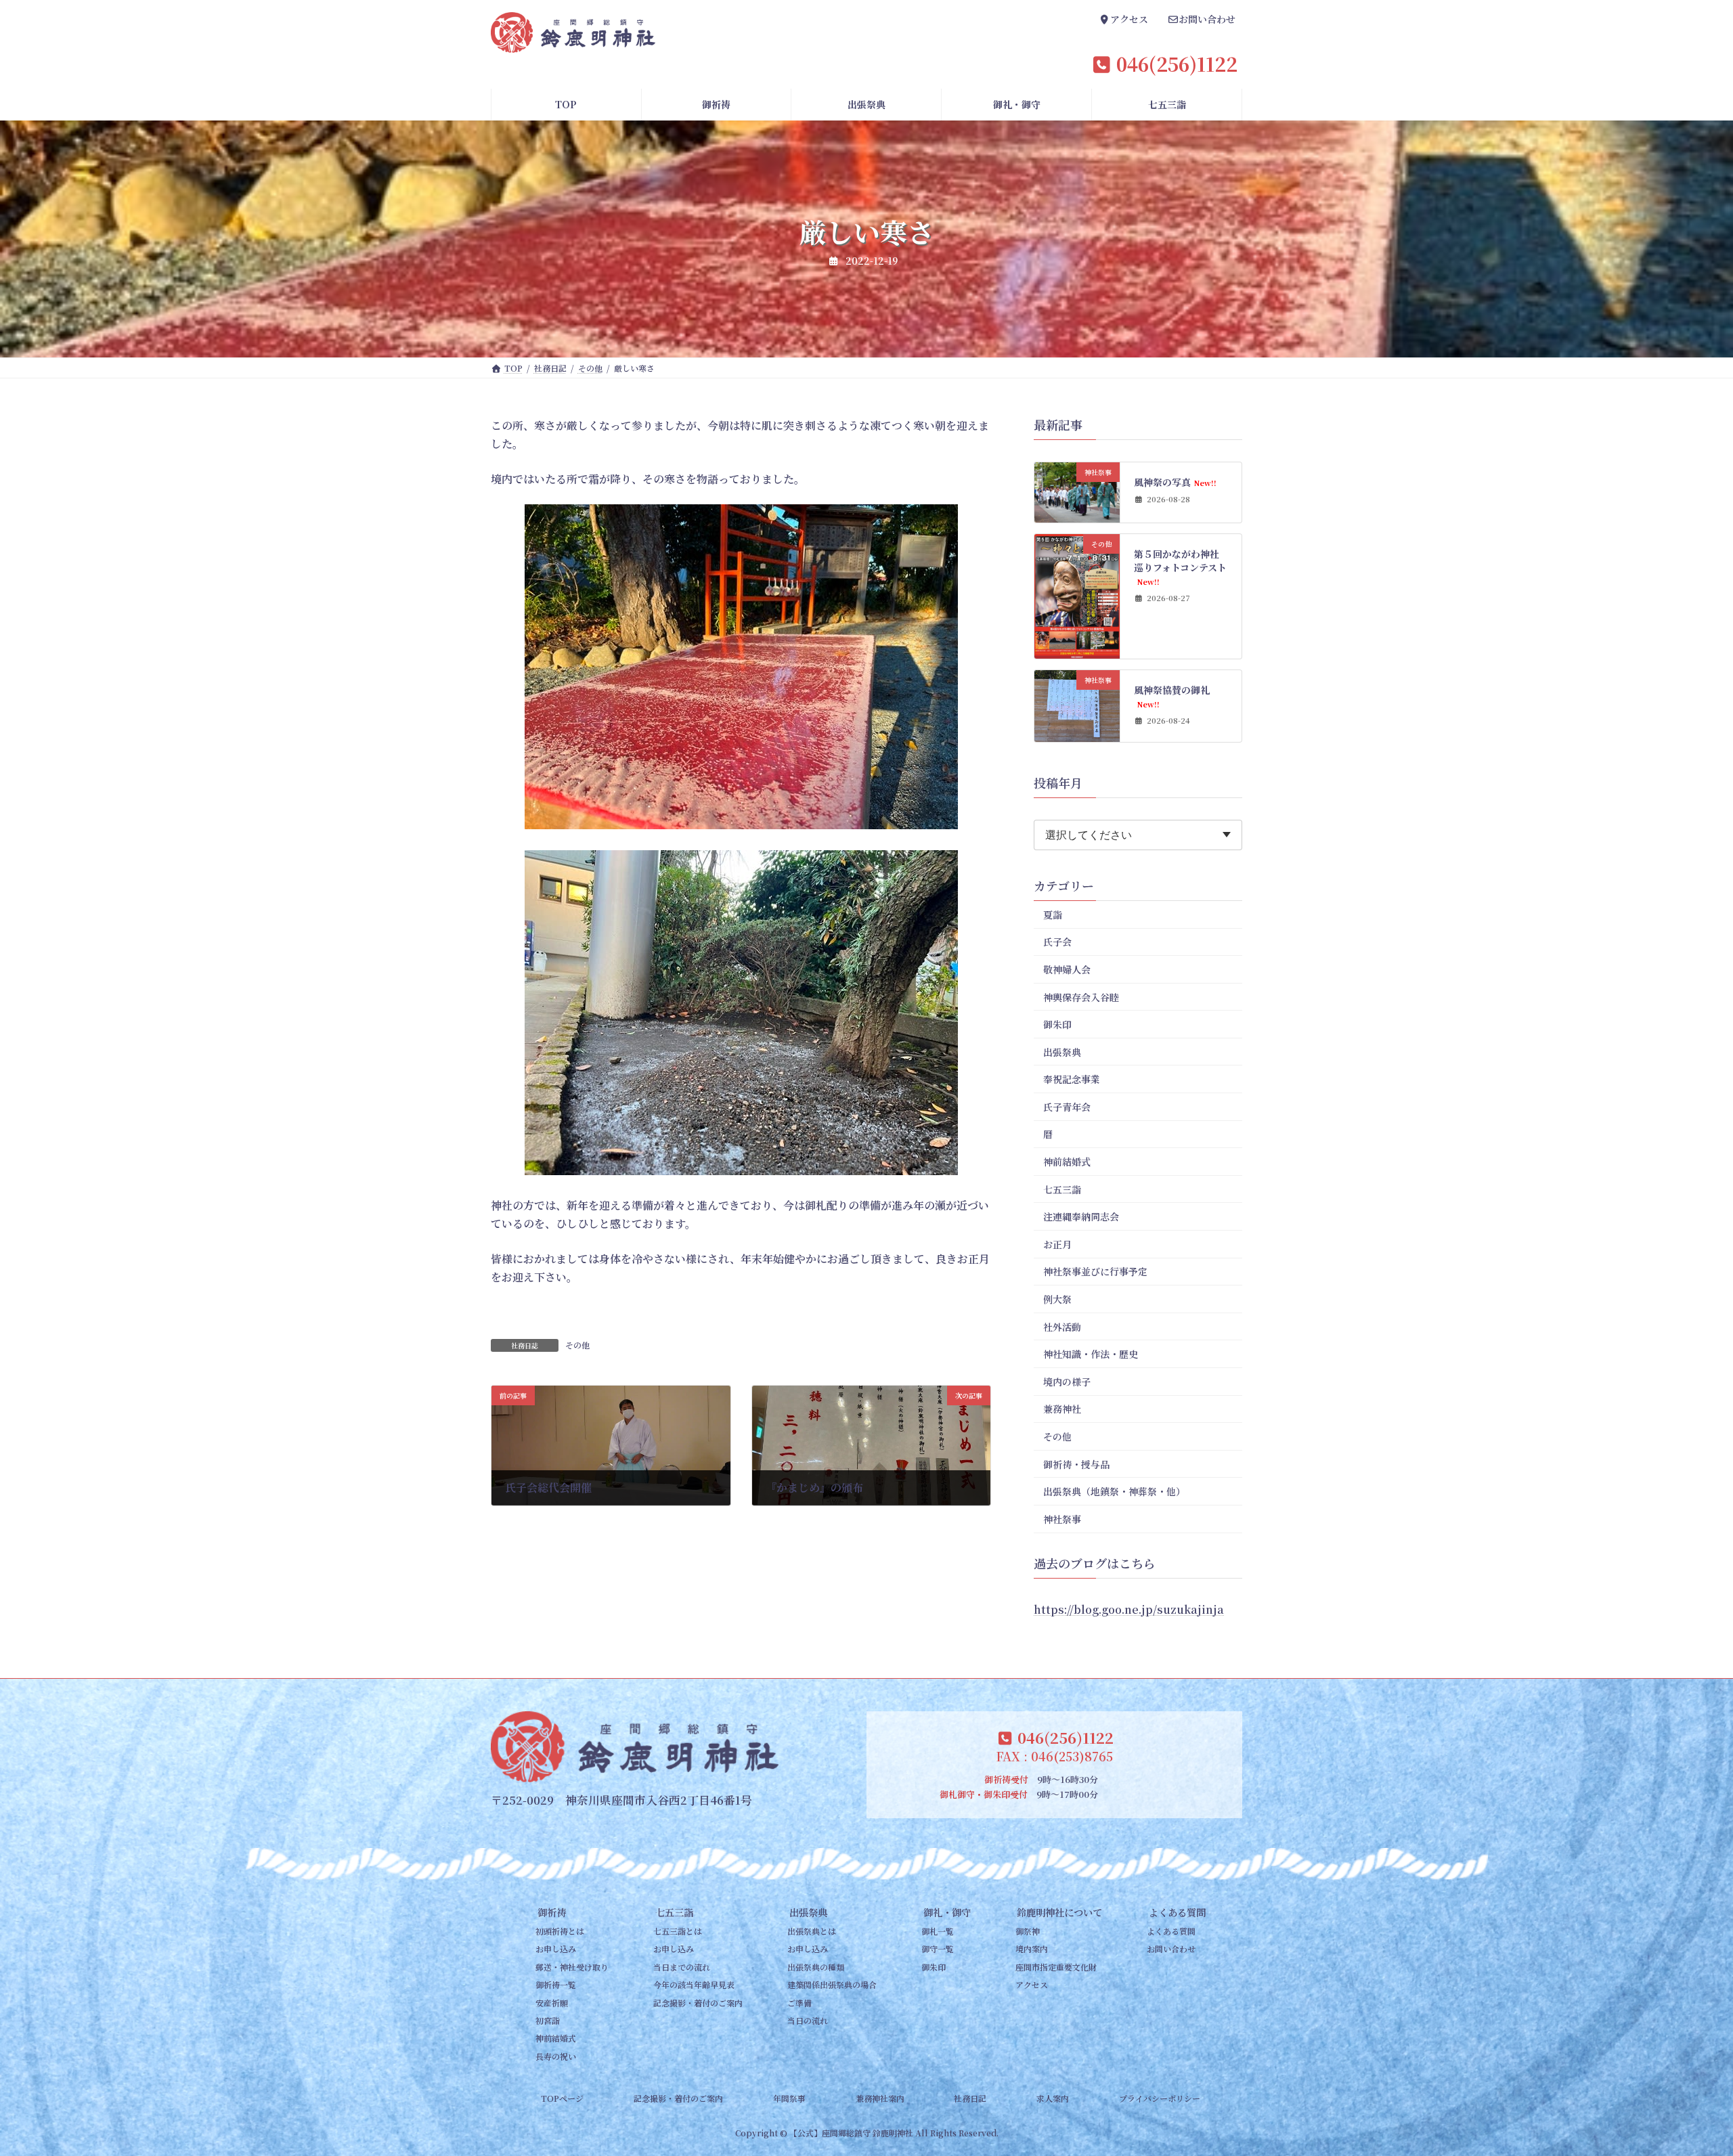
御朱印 (1057, 1024)
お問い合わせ (1171, 1949)
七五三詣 (1062, 1189)
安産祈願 (552, 2003)
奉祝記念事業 (1072, 1079)
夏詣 (1053, 915)
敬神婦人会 (1067, 969)
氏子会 (1057, 942)
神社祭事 (1062, 1519)
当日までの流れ (682, 1967)
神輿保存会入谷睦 (1081, 997)
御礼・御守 (947, 1912)
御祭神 (1028, 1931)
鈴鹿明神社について (1059, 1912)
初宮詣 (548, 2020)
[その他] (1077, 652)
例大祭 (1057, 1299)
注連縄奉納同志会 (1081, 1216)
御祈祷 (552, 1912)
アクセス (1032, 1984)
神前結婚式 (1067, 1162)
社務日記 (970, 2098)
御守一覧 (938, 1949)
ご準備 (799, 2003)
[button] (1124, 21)
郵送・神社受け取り (572, 1967)
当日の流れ (808, 2020)
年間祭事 (789, 2098)
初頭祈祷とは (560, 1931)
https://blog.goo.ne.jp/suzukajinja (1129, 1609)
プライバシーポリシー (1160, 2098)
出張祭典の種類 (816, 1967)
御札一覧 (938, 1931)
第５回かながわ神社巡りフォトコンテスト (1181, 567)
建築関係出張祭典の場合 (832, 1984)
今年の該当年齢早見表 (694, 1984)
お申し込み (556, 1949)
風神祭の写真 (1176, 482)
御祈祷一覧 (556, 1984)
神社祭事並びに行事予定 (1095, 1272)
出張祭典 (1062, 1052)
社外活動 (1062, 1327)
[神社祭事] (1077, 515)
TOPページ (562, 2098)
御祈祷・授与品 (1076, 1464)
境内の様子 (1067, 1382)
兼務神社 (1062, 1409)
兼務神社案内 (880, 2098)
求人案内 (1053, 2098)
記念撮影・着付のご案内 (698, 2003)
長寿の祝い (556, 2056)
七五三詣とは (678, 1931)
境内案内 (1032, 1949)
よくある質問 (1177, 1912)
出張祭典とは (812, 1931)
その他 (577, 1345)
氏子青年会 (1067, 1107)
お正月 (1057, 1244)
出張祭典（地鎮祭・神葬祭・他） (1114, 1491)
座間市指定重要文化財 (1056, 1967)
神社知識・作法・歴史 (1091, 1354)
